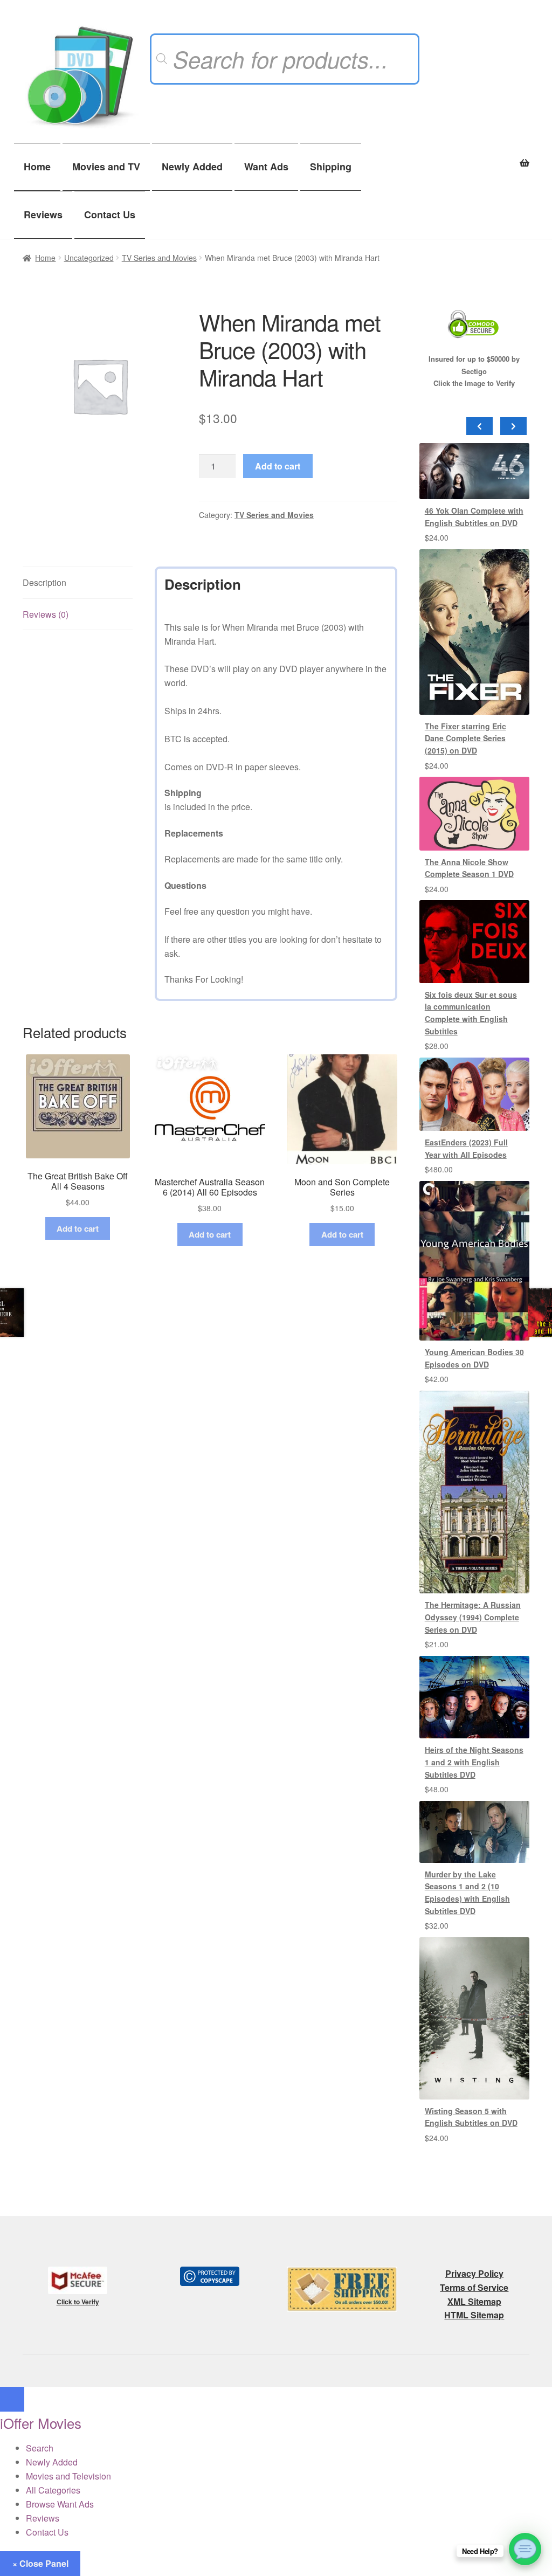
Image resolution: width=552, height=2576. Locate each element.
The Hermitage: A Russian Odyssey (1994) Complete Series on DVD (473, 1617)
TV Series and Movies (159, 258)
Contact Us (110, 215)
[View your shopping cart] (474, 157)
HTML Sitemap (474, 2315)
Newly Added (192, 167)
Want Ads (266, 167)
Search (40, 2448)
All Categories (53, 2490)
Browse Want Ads (60, 2504)
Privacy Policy (474, 2273)
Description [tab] (44, 582)
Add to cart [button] (78, 1228)
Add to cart (278, 466)
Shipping (331, 167)
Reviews (43, 215)
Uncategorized (89, 258)
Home (37, 167)
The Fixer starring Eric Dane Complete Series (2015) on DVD (465, 738)
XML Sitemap (474, 2301)
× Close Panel (40, 2563)
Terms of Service (474, 2287)
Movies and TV (106, 167)
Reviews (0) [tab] (46, 614)
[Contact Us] (525, 2549)
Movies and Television (68, 2476)
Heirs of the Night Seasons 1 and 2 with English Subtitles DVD (474, 1762)
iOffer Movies (41, 2423)
